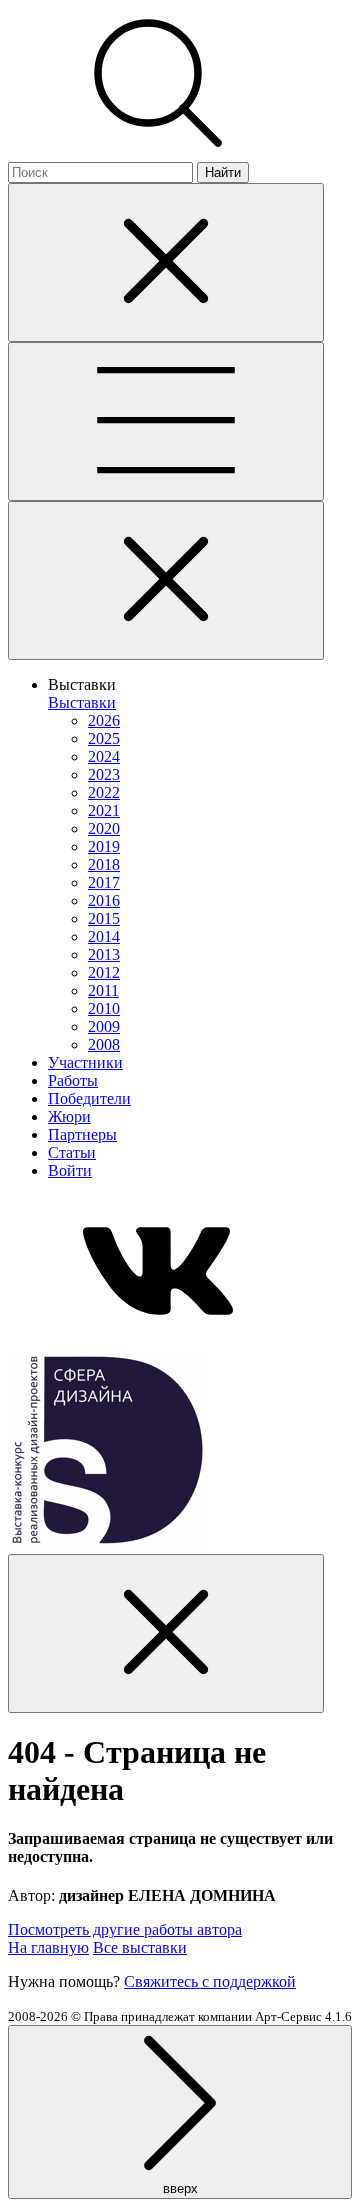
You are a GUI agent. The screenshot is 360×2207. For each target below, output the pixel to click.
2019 (104, 846)
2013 (104, 954)
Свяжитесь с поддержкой (210, 1981)
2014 (104, 936)
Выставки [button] (82, 684)
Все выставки (140, 1947)
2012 (104, 972)
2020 (104, 828)
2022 (104, 792)
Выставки (82, 702)
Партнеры (82, 1134)
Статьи (72, 1152)
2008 (104, 1044)
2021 (104, 810)
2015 (104, 918)
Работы (73, 1080)
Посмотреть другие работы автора (125, 1929)
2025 (104, 738)
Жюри (69, 1116)
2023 (104, 774)
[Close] (166, 262)
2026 (104, 720)
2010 (104, 1008)
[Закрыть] (166, 580)
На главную (48, 1947)
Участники (85, 1062)
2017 (104, 882)
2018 (104, 864)
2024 (104, 756)
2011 (103, 990)
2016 (104, 900)
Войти (70, 1170)
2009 (104, 1026)
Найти (223, 172)
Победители (89, 1098)
